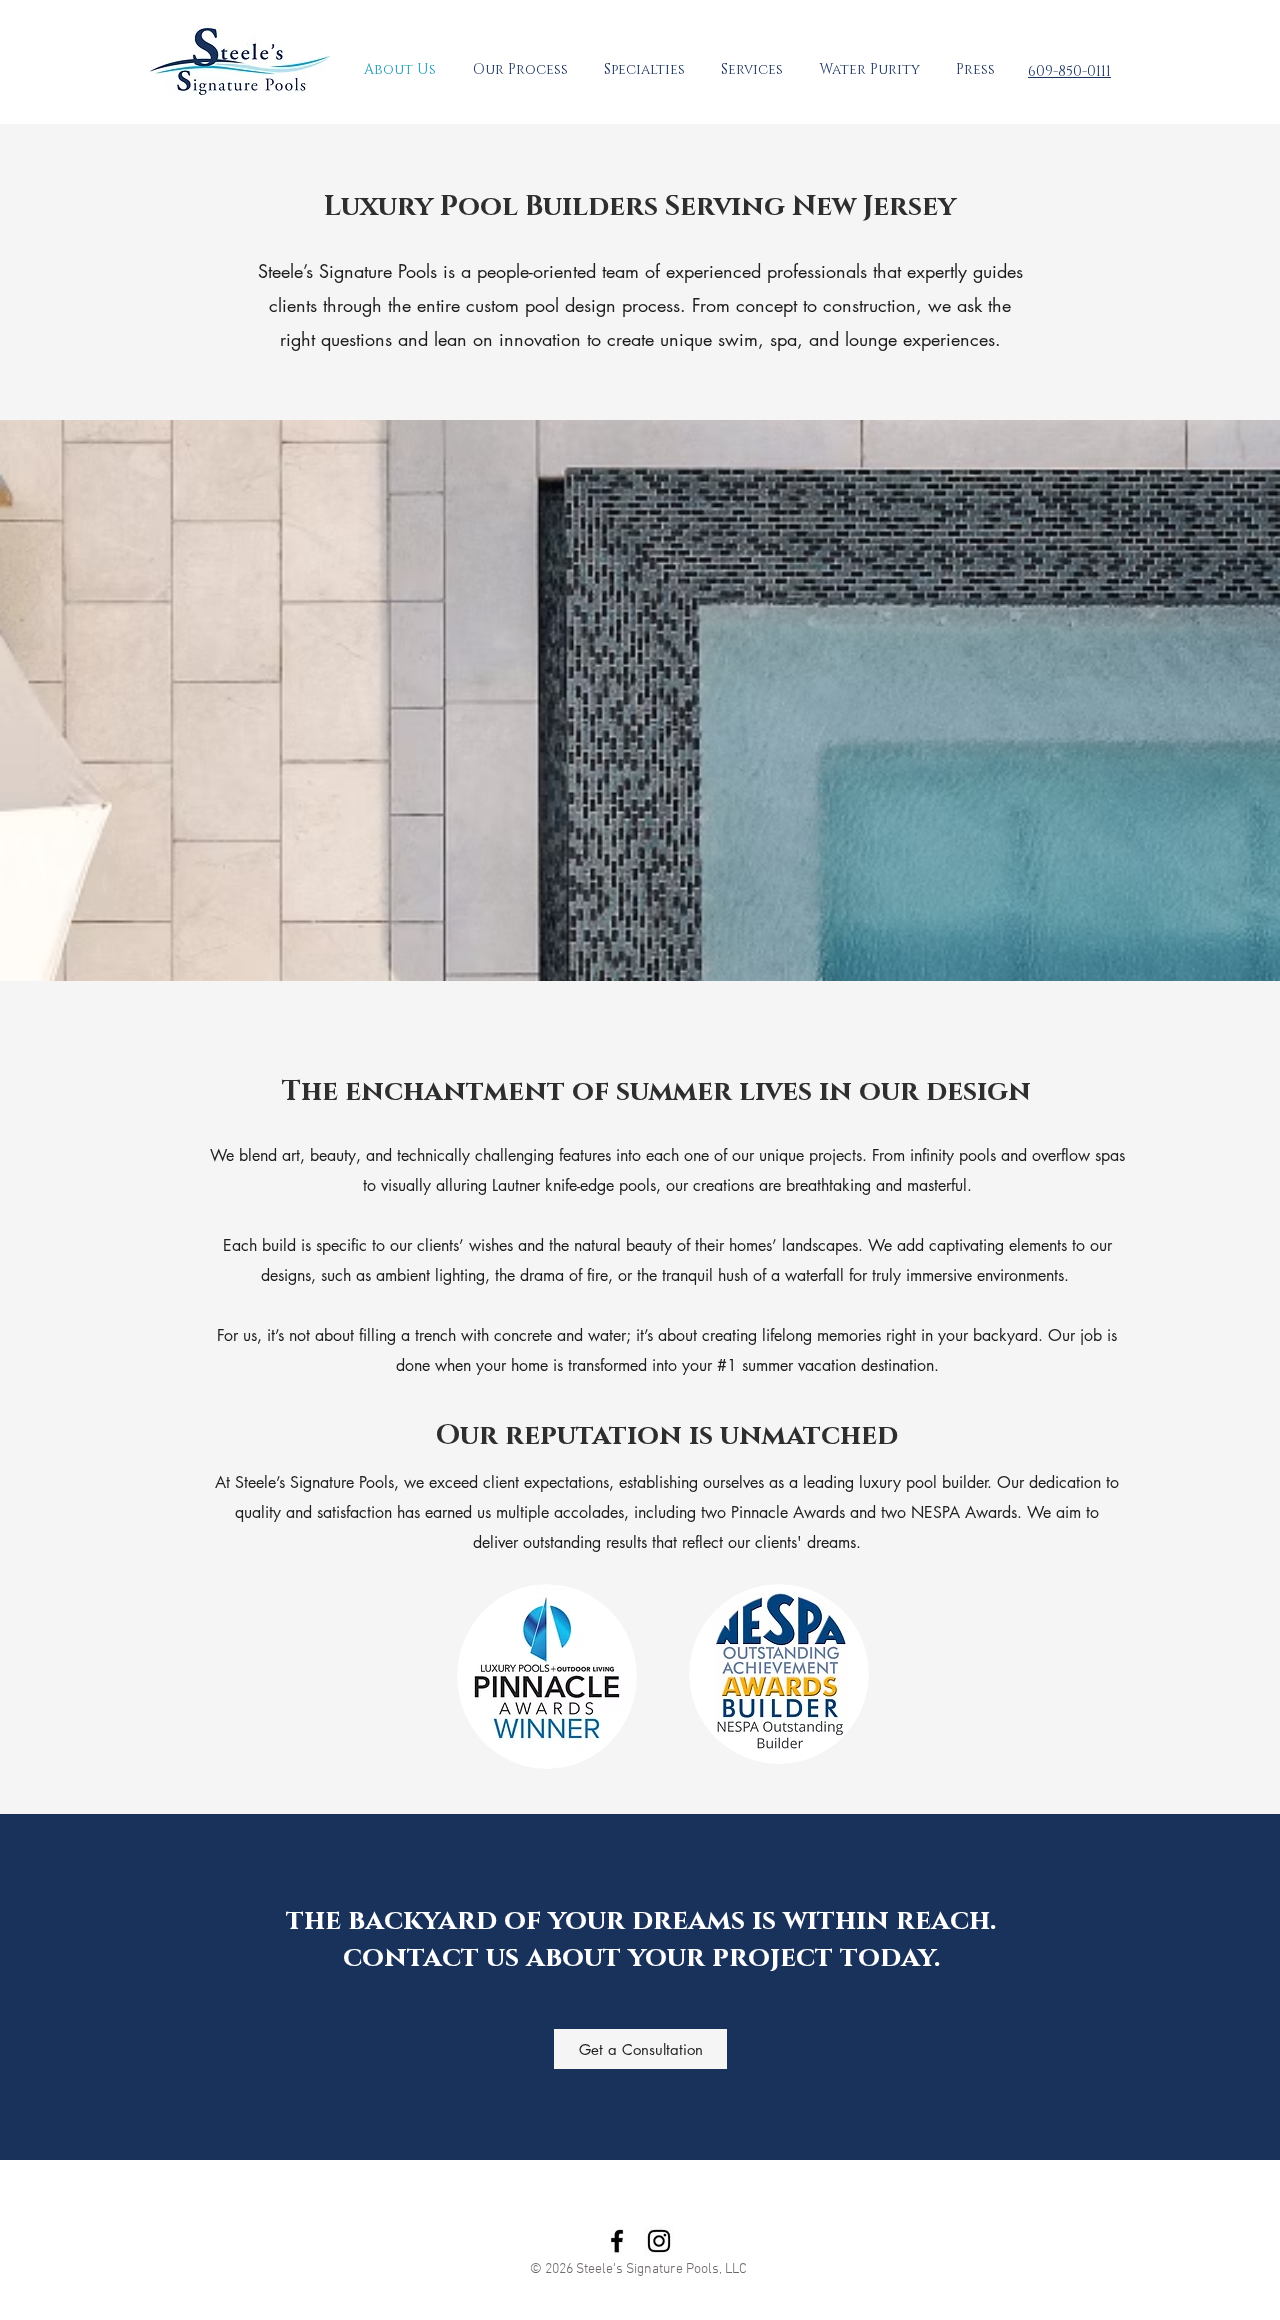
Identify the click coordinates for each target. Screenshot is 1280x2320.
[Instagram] (659, 2241)
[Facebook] (617, 2241)
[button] (644, 70)
